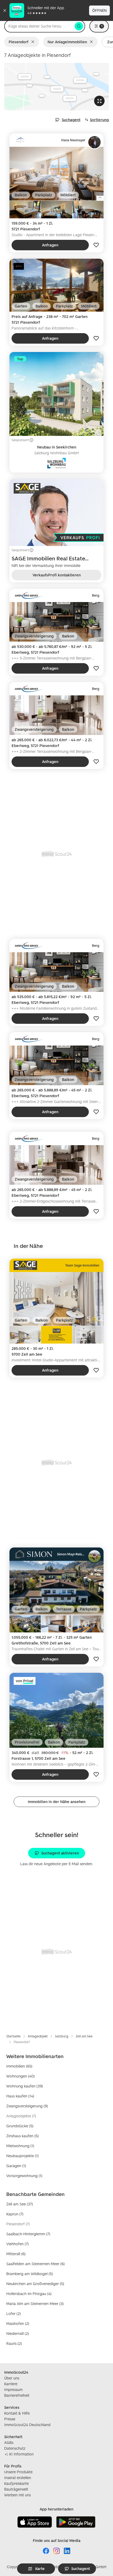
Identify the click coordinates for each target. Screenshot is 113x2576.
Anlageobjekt (38, 2036)
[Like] (96, 245)
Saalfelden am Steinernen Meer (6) (35, 2264)
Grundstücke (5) (20, 2126)
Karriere (11, 2384)
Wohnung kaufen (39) (25, 2086)
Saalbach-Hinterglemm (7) (28, 2234)
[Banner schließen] (5, 10)
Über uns (12, 2378)
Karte (40, 2569)
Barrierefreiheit (17, 2395)
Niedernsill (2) (18, 2333)
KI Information (21, 2454)
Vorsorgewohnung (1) (24, 2176)
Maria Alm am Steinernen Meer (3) (35, 2304)
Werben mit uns (17, 2495)
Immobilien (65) (19, 2066)
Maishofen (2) (18, 2323)
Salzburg (62, 2036)
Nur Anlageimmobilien (67, 42)
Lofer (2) (14, 2313)
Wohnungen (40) (20, 2076)
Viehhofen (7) (17, 2244)
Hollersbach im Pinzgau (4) (29, 2294)
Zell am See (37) (20, 2204)
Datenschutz (15, 2448)
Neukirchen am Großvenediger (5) (35, 2284)
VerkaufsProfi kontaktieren (57, 575)
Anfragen (50, 245)
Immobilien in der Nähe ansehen (57, 1802)
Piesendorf (19, 42)
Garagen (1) (16, 2166)
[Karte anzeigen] (56, 87)
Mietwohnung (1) (20, 2146)
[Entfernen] (34, 42)
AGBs (9, 2442)
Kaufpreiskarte (16, 2483)
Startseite (13, 2036)
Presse (10, 2419)
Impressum (13, 2390)
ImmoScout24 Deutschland (27, 2425)
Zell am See (84, 2036)
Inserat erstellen (18, 2478)
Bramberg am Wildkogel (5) (30, 2274)
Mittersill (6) (16, 2254)
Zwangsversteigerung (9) (27, 2106)
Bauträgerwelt (16, 2489)
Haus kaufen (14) (20, 2096)
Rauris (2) (14, 2343)
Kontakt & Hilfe (17, 2413)
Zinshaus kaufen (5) (22, 2136)
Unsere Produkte (18, 2472)
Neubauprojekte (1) (22, 2156)
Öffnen (99, 10)
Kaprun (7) (15, 2214)
